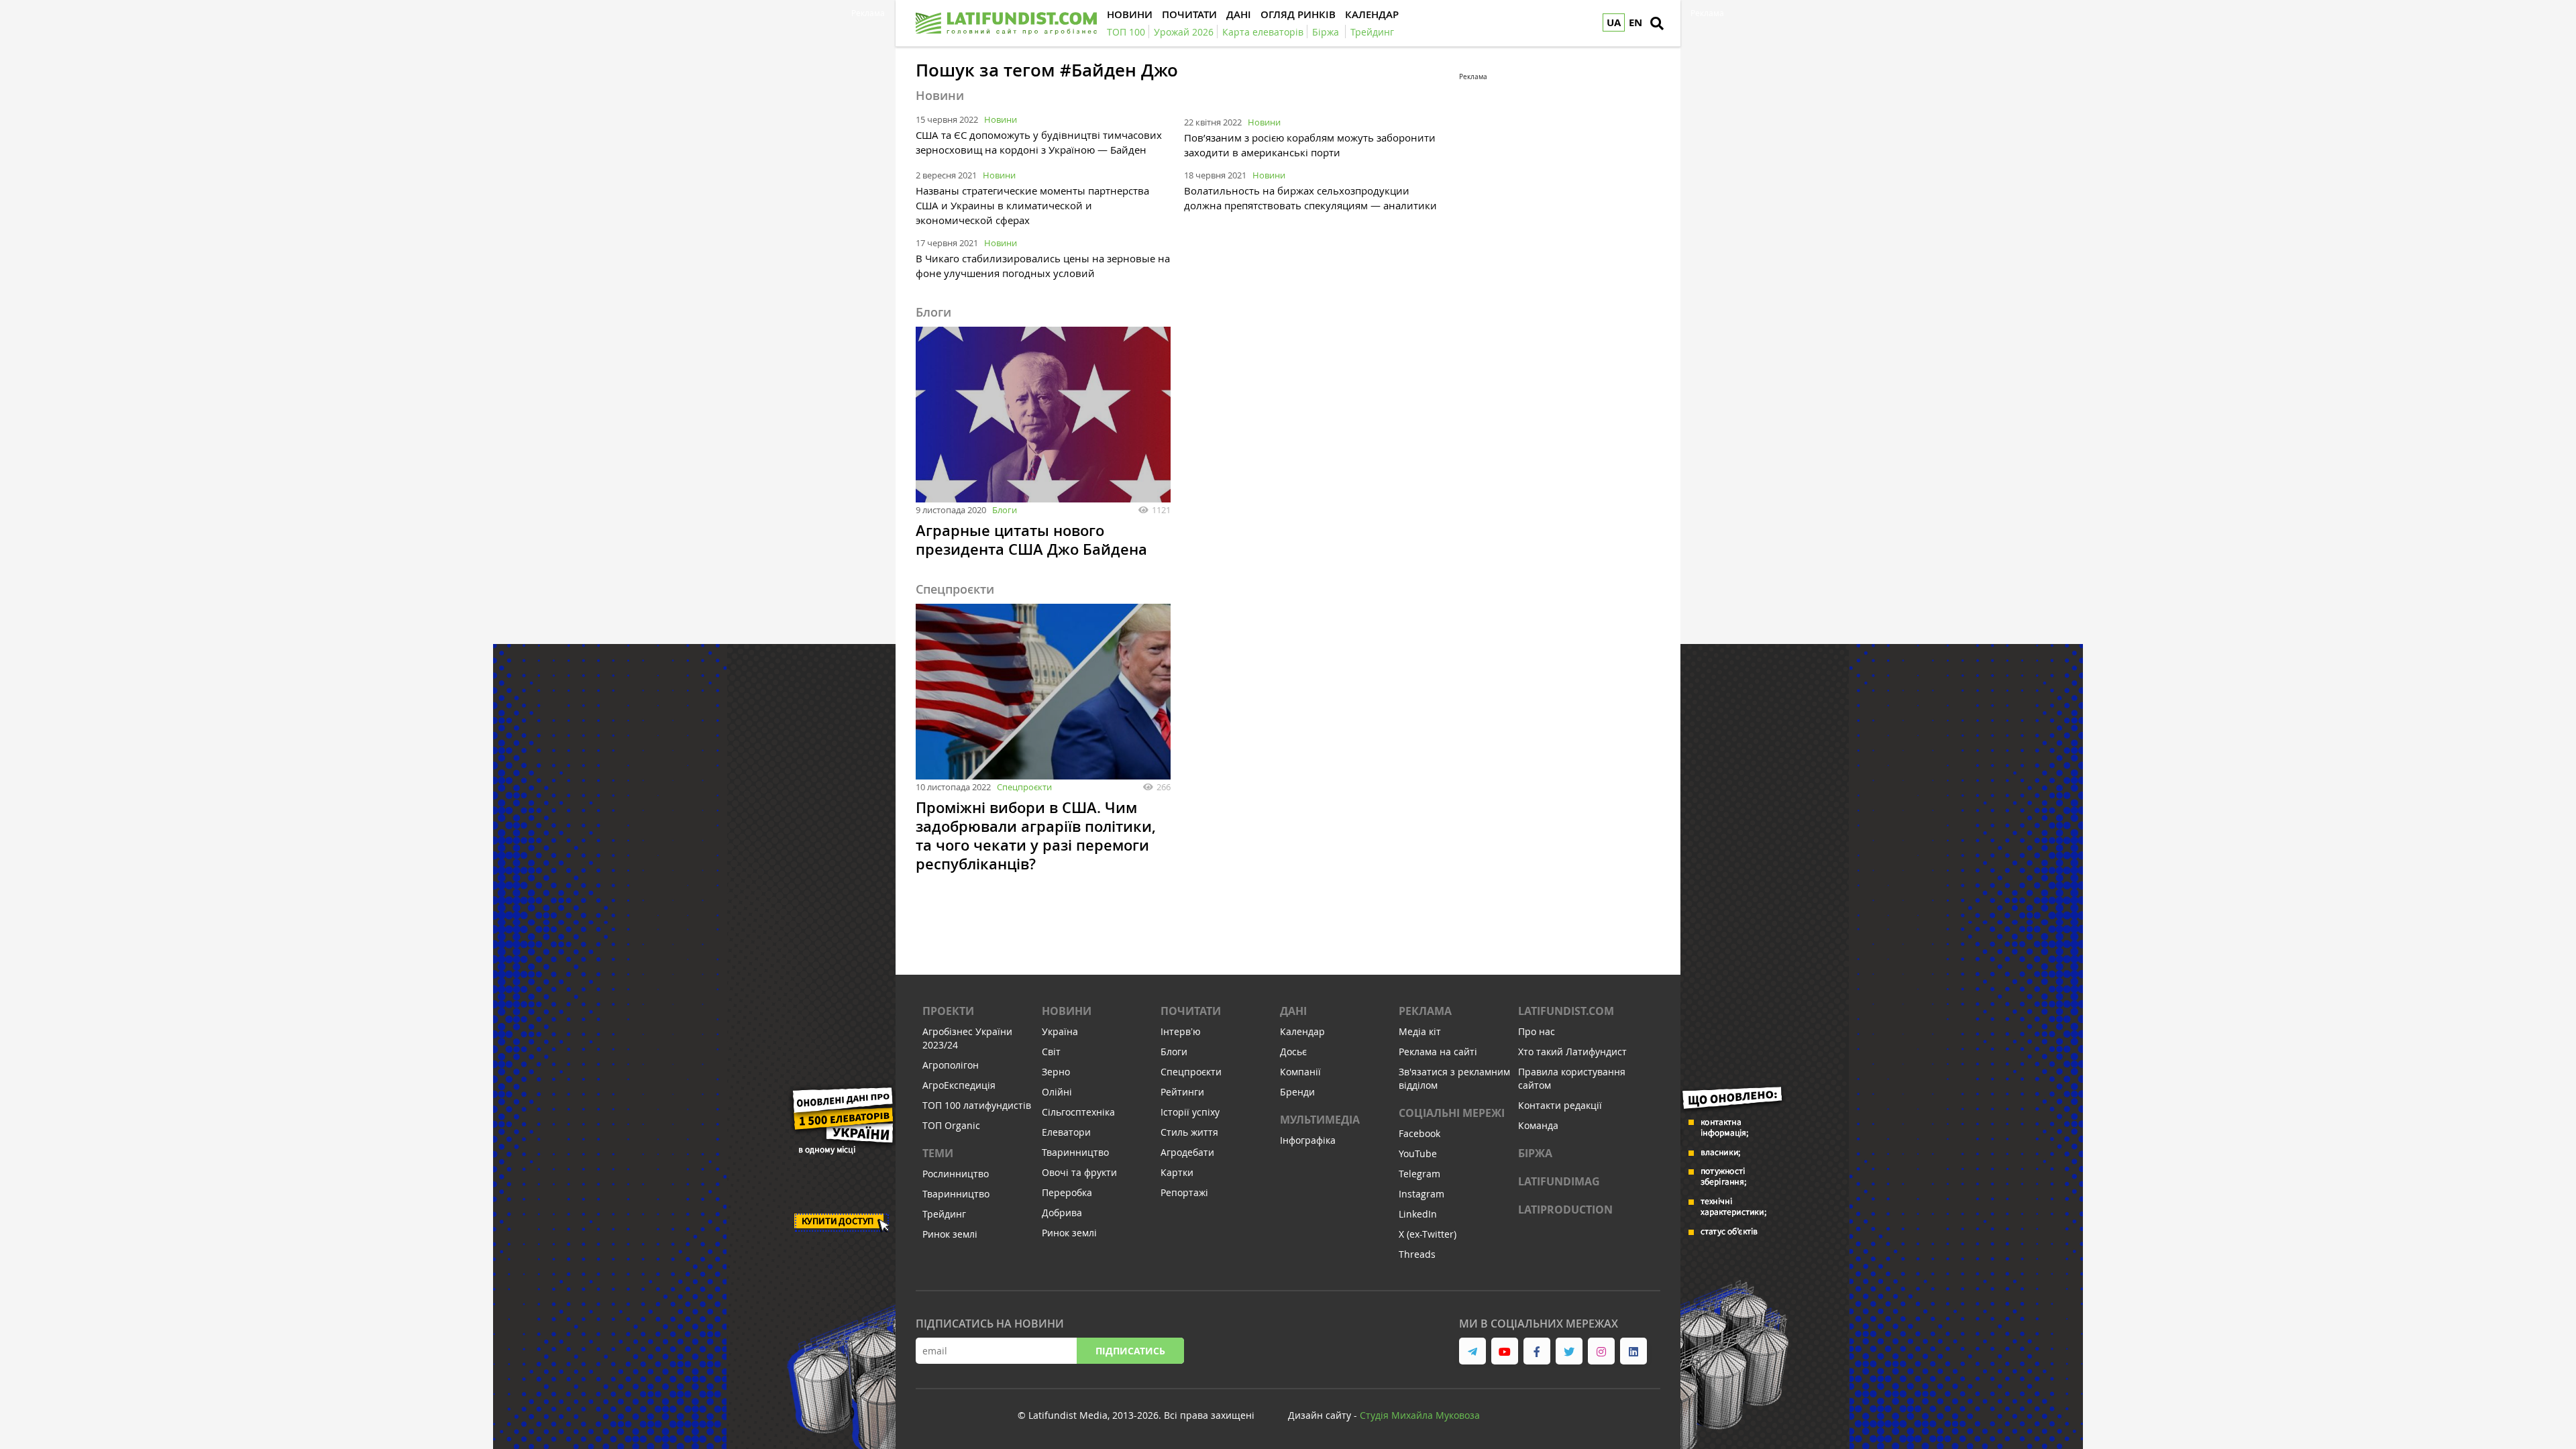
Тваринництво (956, 1194)
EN (1635, 22)
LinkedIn (1418, 1214)
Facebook (1419, 1133)
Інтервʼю (1181, 1031)
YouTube (1418, 1153)
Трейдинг (944, 1214)
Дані (1293, 1011)
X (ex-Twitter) (1428, 1234)
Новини (1001, 119)
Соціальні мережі (1452, 1113)
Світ (1051, 1052)
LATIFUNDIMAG (1559, 1181)
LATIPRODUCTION (1565, 1210)
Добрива (1062, 1213)
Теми (938, 1153)
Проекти (948, 1011)
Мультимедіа (1320, 1120)
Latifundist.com (1566, 1011)
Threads (1417, 1254)
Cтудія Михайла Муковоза (1420, 1415)
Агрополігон (951, 1065)
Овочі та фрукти (1079, 1172)
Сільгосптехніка (1078, 1112)
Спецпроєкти (1024, 787)
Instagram (1421, 1194)
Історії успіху (1190, 1112)
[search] (1657, 23)
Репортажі (1184, 1192)
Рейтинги (1182, 1092)
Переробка (1067, 1192)
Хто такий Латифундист (1572, 1052)
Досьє (1293, 1052)
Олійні (1057, 1092)
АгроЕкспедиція (959, 1085)
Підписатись (1130, 1351)
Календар (1302, 1031)
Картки (1177, 1172)
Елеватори (1066, 1132)
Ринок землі (950, 1234)
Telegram (1419, 1174)
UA (1614, 22)
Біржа (1535, 1153)
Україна (1060, 1031)
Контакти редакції (1560, 1105)
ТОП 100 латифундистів (977, 1105)
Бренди (1297, 1092)
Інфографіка (1308, 1140)
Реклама (1425, 1011)
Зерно (1056, 1072)
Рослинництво (956, 1174)
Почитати (1191, 1011)
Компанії (1300, 1072)
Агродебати (1187, 1152)
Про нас (1537, 1031)
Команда (1538, 1125)
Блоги (1005, 510)
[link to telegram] (1472, 1351)
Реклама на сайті (1438, 1052)
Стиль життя (1189, 1132)
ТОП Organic (951, 1125)
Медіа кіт (1420, 1031)
